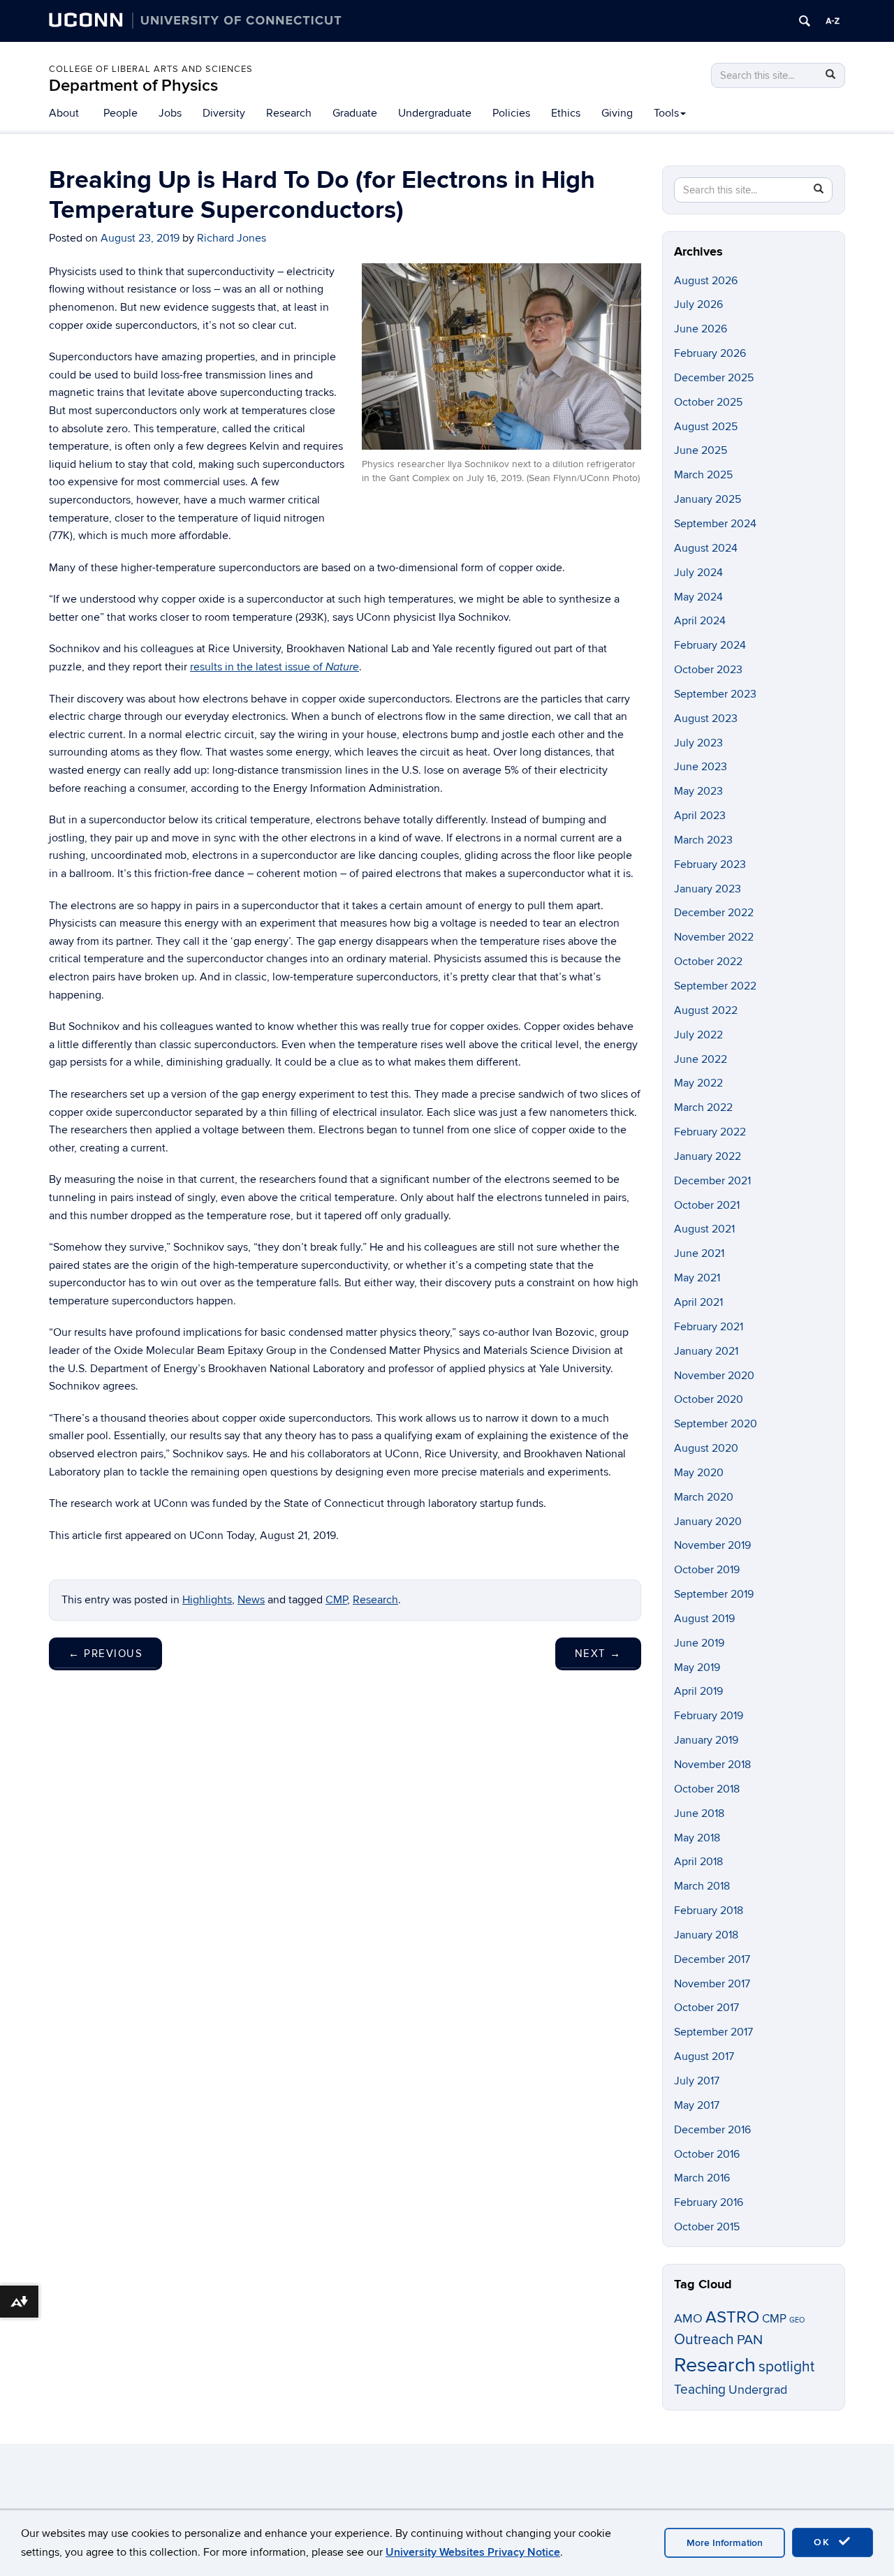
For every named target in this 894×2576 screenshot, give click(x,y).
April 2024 (700, 621)
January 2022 (708, 1156)
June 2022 (701, 1059)
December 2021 (712, 1181)
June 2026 (701, 329)
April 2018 (698, 1862)
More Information (725, 2543)
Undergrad (758, 2390)
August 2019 (704, 1619)
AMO (688, 2319)
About (64, 113)
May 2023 (698, 791)
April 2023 (700, 816)
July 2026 (698, 304)
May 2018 (697, 1838)
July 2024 (698, 573)
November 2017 (712, 1984)
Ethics (566, 113)
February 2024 (710, 645)
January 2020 (708, 1522)
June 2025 (701, 450)
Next (598, 1654)
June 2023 (701, 767)
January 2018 (706, 1935)
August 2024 (706, 548)
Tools (666, 113)
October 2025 (708, 402)
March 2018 (702, 1886)
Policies (511, 113)
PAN (750, 2340)
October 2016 (707, 2154)
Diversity (224, 113)
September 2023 (715, 694)
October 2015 (707, 2227)
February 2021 (709, 1327)
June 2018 (699, 1813)
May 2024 (698, 597)
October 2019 (707, 1570)
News (251, 1600)
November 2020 (714, 1376)
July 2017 (697, 2081)
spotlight (786, 2367)
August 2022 (706, 1010)
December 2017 (712, 1959)
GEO (797, 2320)
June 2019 (699, 1643)
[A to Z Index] (833, 21)
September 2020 (716, 1424)
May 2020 (699, 1473)
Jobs (170, 113)
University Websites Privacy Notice (473, 2552)
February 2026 (710, 353)
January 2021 (706, 1351)
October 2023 (708, 670)
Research (289, 113)
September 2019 (714, 1594)
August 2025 (706, 427)
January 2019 (706, 1740)
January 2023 (708, 889)
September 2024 (715, 524)
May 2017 (697, 2105)
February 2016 (709, 2202)
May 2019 (697, 1668)
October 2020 (709, 1399)
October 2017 (706, 2008)
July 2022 (698, 1035)
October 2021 (707, 1205)
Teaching (700, 2390)
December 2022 (714, 913)
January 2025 (708, 499)
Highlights (207, 1600)
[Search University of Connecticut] (805, 21)
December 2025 (714, 378)
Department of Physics (133, 86)
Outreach (704, 2340)
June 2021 (699, 1253)
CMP (336, 1600)
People (120, 113)
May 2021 (697, 1278)
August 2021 (704, 1229)
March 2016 (702, 2178)
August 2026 (706, 281)
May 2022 (698, 1083)
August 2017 (704, 2056)
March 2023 (703, 840)
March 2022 (703, 1107)
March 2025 (703, 475)
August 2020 (706, 1448)
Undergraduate (435, 113)
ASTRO (732, 2317)
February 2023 (710, 864)
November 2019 (712, 1545)
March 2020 (704, 1497)
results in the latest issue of (274, 667)
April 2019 (698, 1691)
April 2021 (698, 1302)
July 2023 (698, 743)
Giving (617, 113)
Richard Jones (232, 238)
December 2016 (712, 2130)
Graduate (355, 113)
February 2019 (709, 1716)
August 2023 (706, 719)
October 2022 (708, 962)
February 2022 (710, 1132)
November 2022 (714, 937)
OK (824, 2542)
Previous (105, 1654)
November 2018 (712, 1765)
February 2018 (709, 1911)
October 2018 (707, 1789)
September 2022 (715, 986)
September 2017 (713, 2032)
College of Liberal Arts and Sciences (151, 69)
